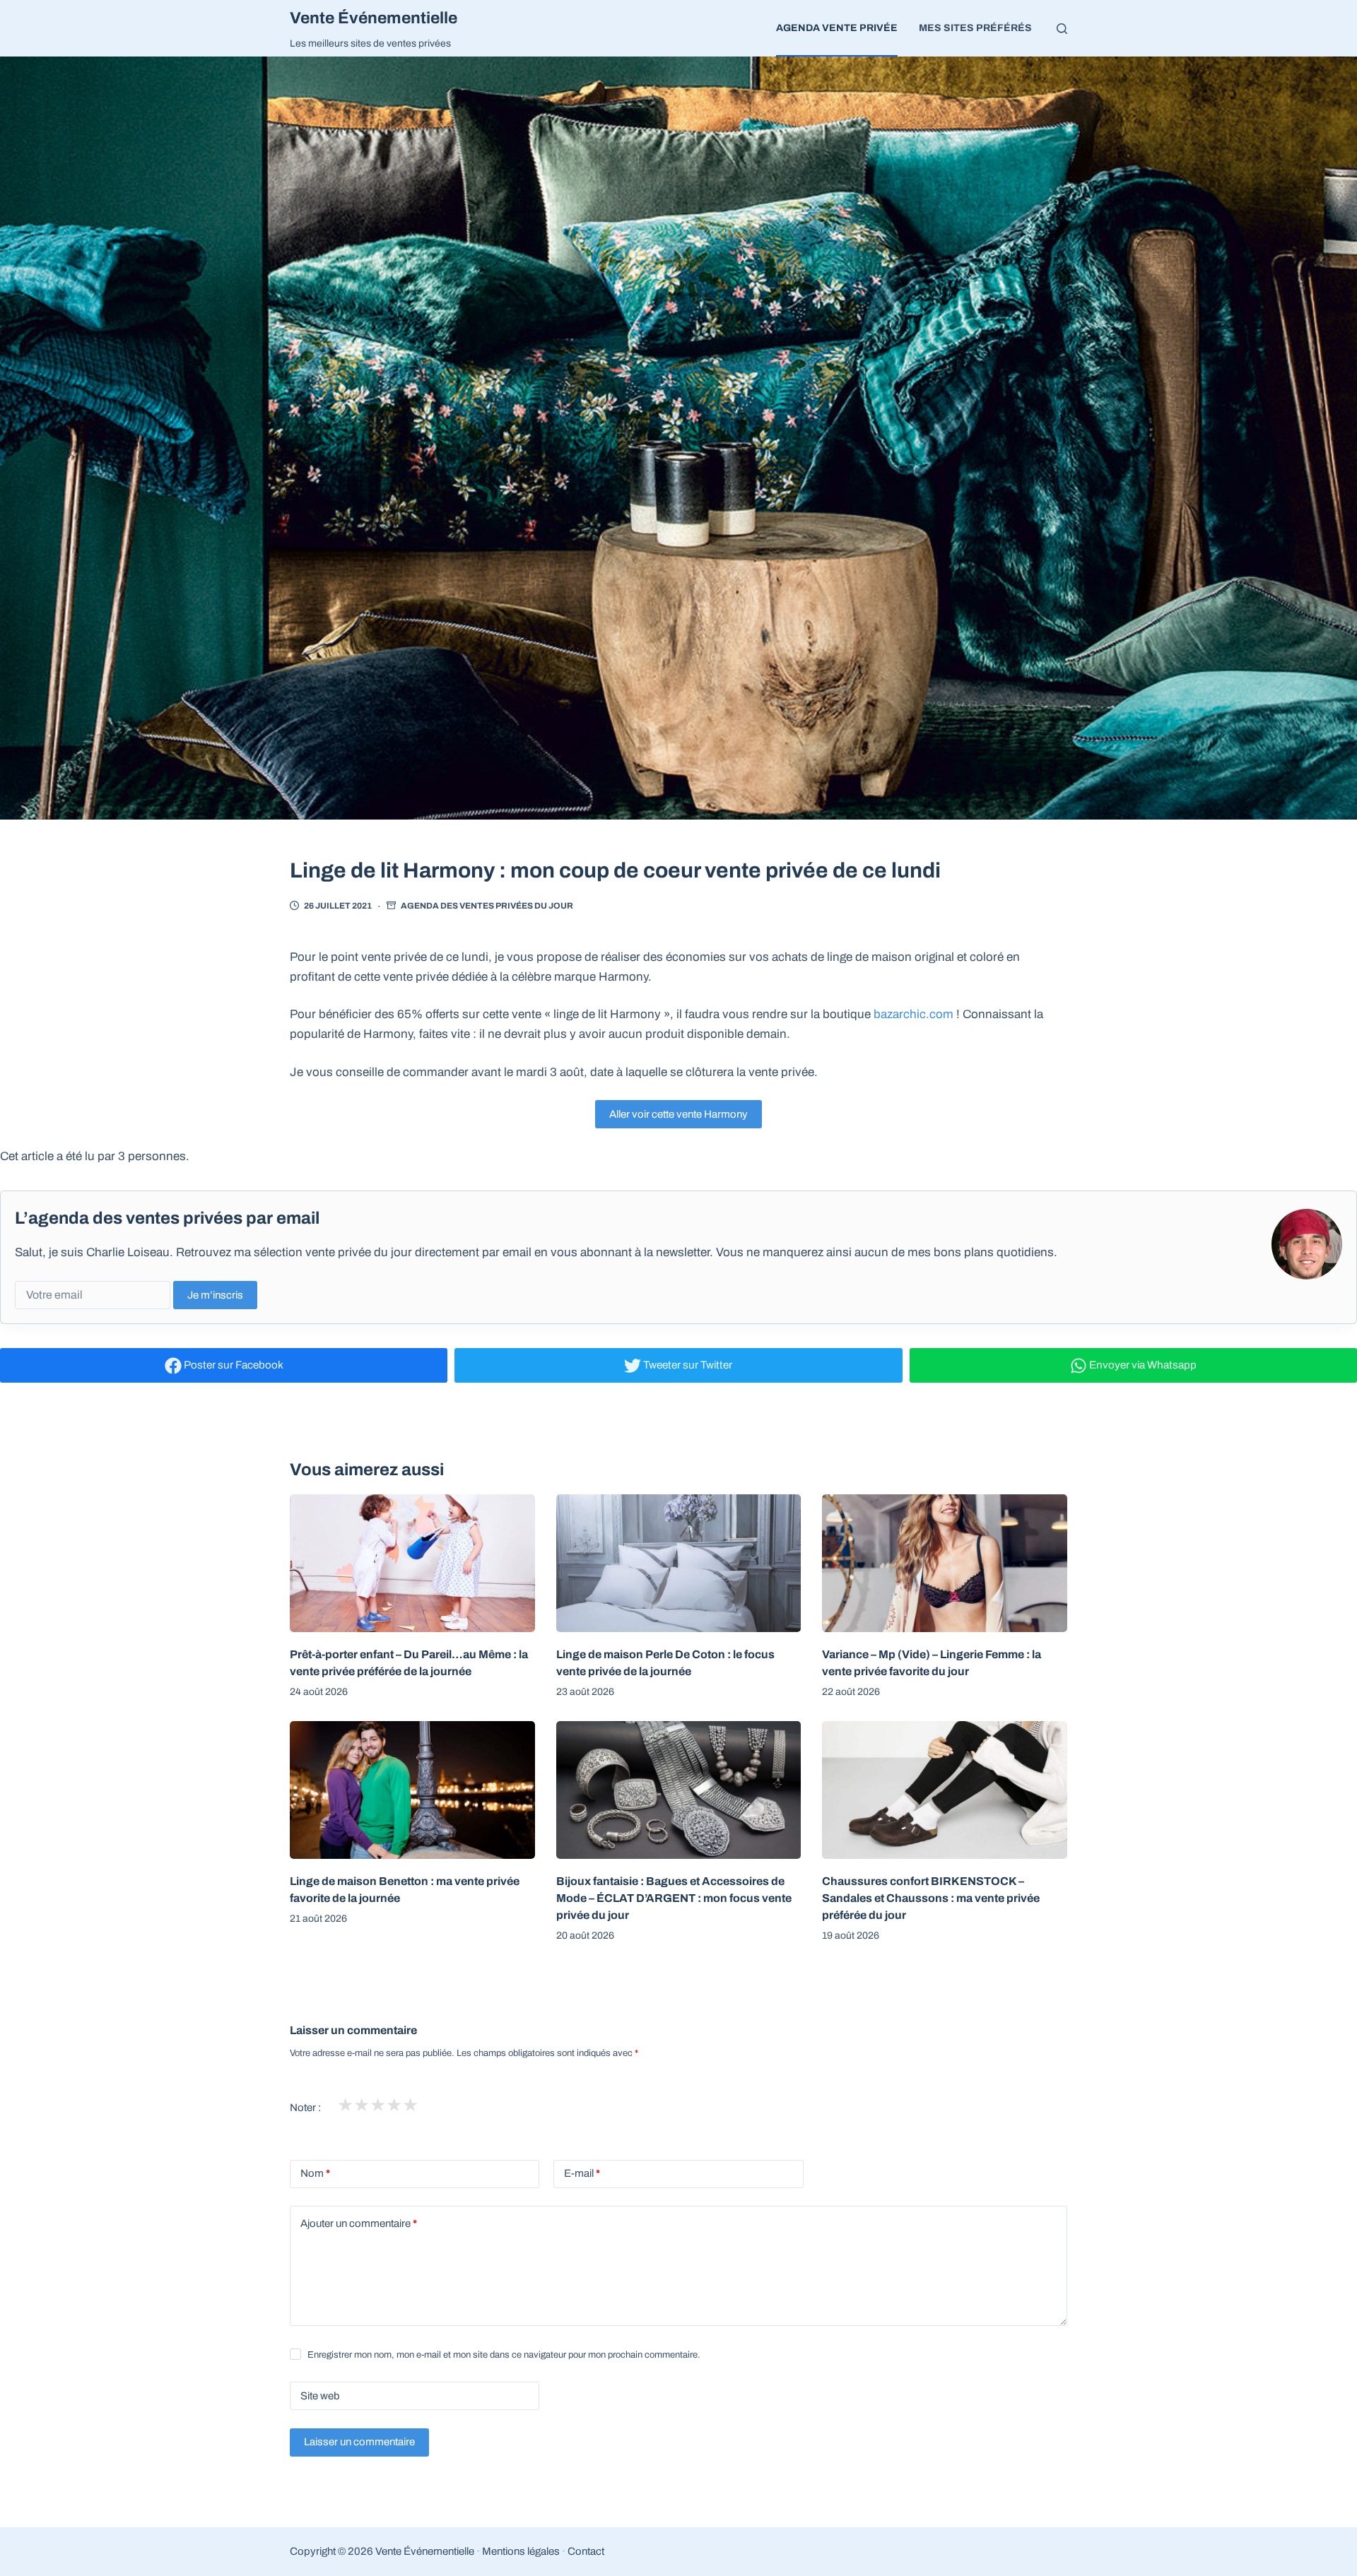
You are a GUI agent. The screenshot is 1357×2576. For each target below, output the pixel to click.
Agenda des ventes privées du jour (487, 906)
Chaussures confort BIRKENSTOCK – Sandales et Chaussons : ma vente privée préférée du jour (931, 1898)
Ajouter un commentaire (359, 2223)
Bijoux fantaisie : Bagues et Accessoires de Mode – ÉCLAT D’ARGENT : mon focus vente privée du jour (674, 1898)
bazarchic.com (914, 1014)
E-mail (582, 2173)
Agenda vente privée (837, 28)
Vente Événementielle (374, 18)
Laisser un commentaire (359, 2442)
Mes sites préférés (975, 28)
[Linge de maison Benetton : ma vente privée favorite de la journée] (412, 1790)
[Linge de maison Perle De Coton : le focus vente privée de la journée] (679, 1563)
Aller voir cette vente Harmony (678, 1114)
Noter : (305, 2108)
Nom (315, 2173)
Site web (320, 2396)
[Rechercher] (1062, 29)
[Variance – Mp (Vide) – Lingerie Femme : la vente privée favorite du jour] (945, 1563)
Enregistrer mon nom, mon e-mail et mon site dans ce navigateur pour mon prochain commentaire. (504, 2355)
